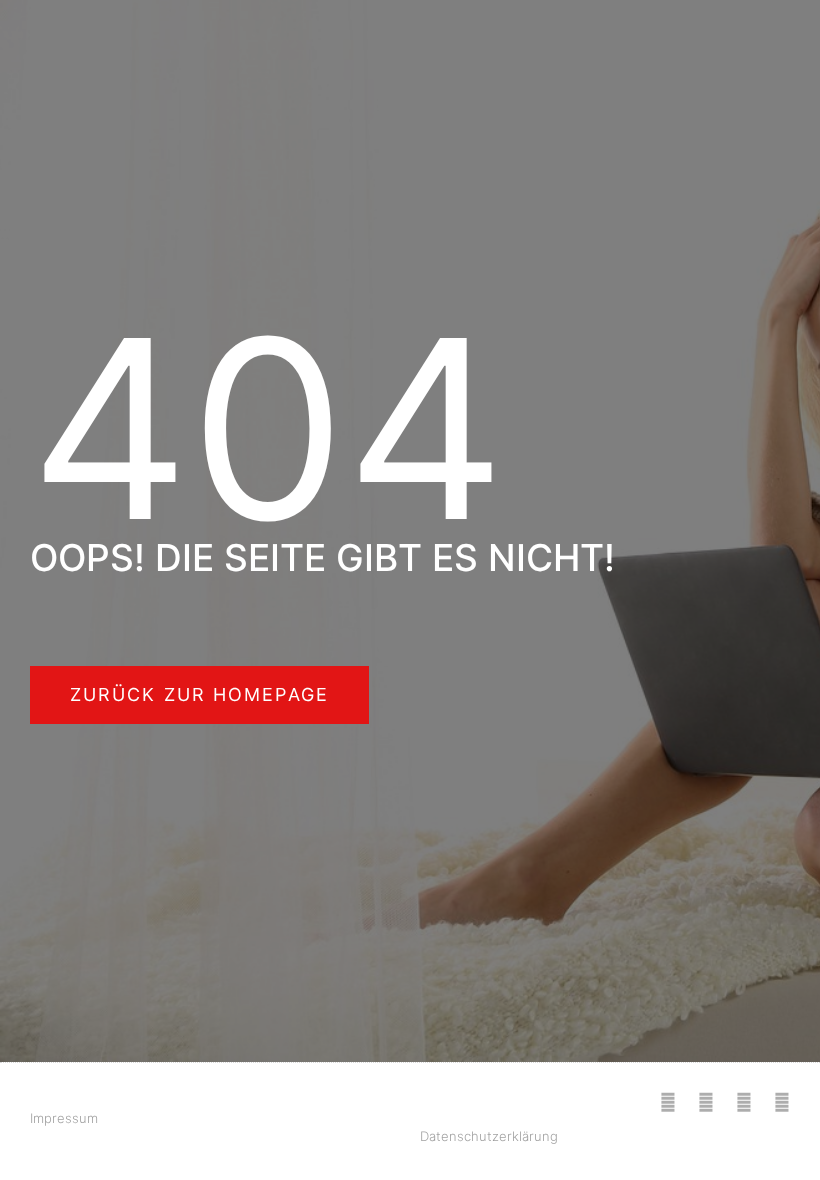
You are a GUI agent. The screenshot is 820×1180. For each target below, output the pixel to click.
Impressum (64, 1118)
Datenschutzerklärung (489, 1136)
